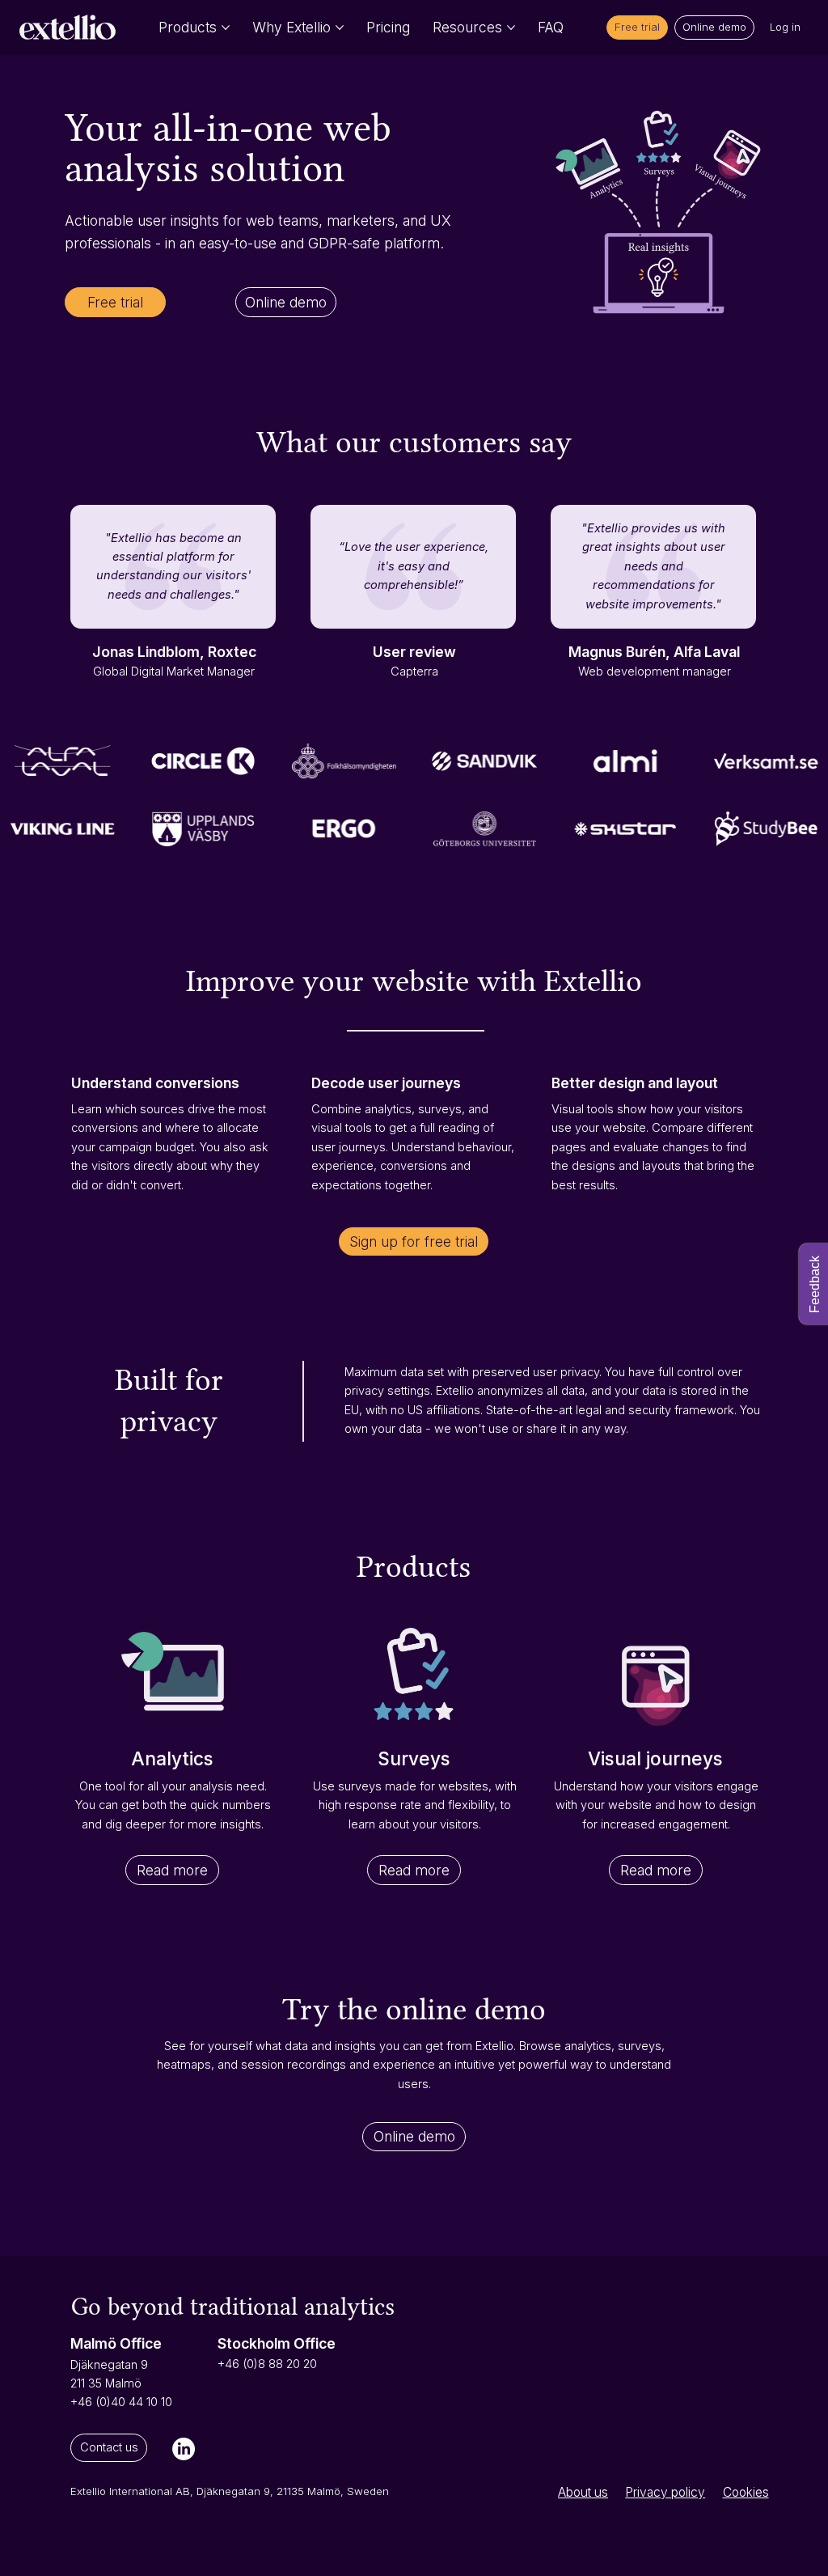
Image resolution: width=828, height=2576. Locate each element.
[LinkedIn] (184, 2449)
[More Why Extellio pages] (340, 28)
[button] (637, 28)
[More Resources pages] (511, 28)
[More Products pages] (226, 28)
